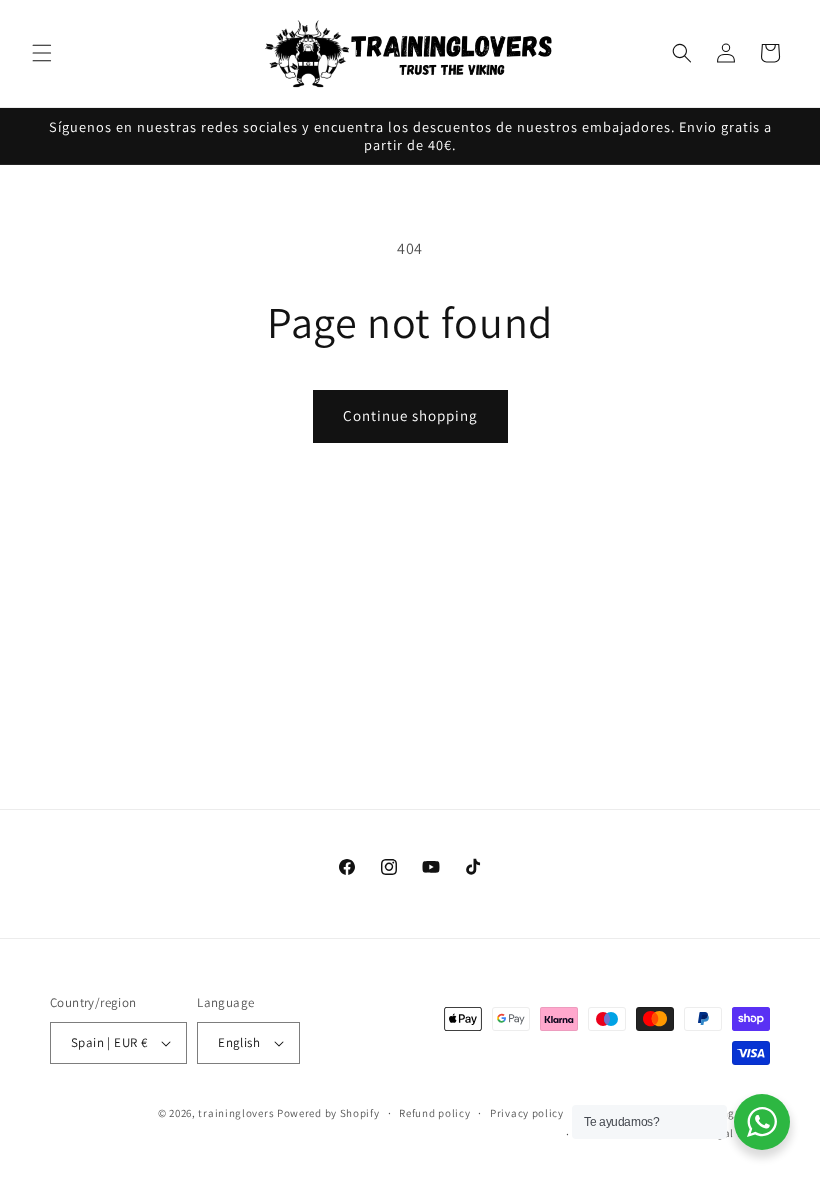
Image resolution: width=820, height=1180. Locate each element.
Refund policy (434, 1113)
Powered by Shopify (328, 1113)
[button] (42, 53)
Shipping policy (729, 1113)
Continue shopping (410, 415)
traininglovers (236, 1113)
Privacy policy (527, 1113)
